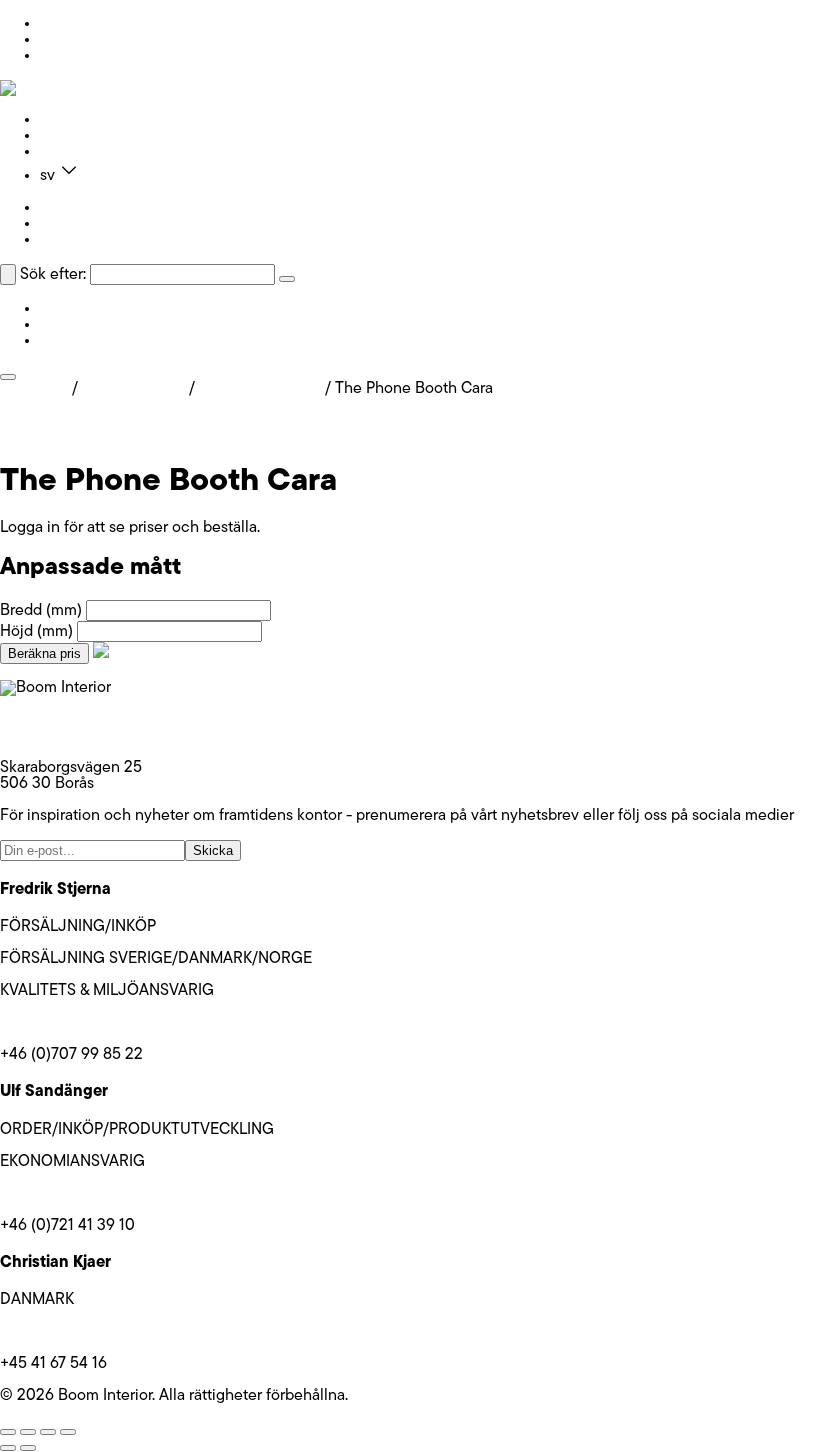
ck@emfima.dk (50, 1332)
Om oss (66, 136)
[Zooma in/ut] (8, 1432)
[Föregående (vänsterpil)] (8, 1448)
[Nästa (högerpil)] (28, 1448)
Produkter (74, 120)
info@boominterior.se (74, 720)
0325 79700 (43, 736)
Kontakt (66, 152)
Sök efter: (53, 275)
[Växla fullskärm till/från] (28, 1432)
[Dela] (48, 1432)
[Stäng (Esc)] (68, 1432)
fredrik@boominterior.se (83, 1023)
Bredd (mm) (41, 611)
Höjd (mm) (36, 632)
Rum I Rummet (133, 389)
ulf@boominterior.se (69, 1194)
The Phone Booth (260, 389)
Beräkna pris (44, 653)
